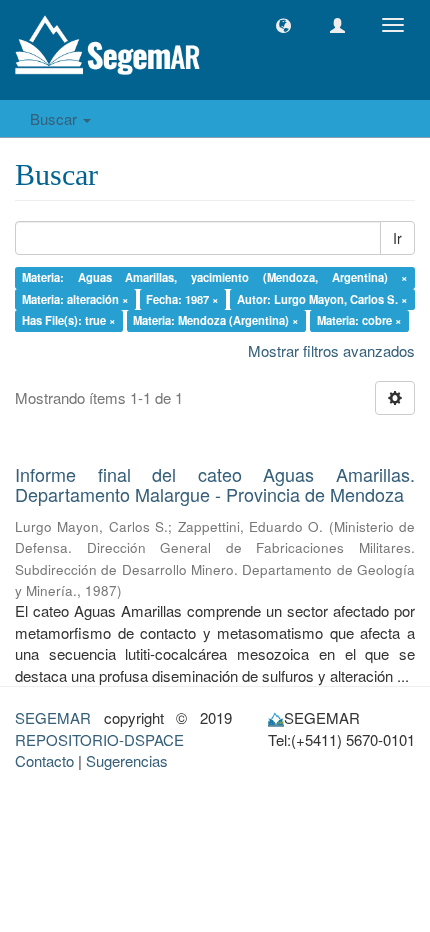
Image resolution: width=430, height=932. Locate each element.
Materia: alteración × (75, 299)
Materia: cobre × (359, 320)
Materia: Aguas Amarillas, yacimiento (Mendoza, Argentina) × (215, 277)
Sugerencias (127, 760)
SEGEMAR (53, 717)
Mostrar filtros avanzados (331, 350)
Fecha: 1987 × (182, 299)
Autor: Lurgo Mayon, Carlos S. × (322, 299)
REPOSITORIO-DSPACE (99, 739)
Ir (397, 238)
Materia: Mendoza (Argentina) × (216, 320)
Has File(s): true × (69, 320)
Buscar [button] (55, 118)
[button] (283, 25)
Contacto (44, 760)
